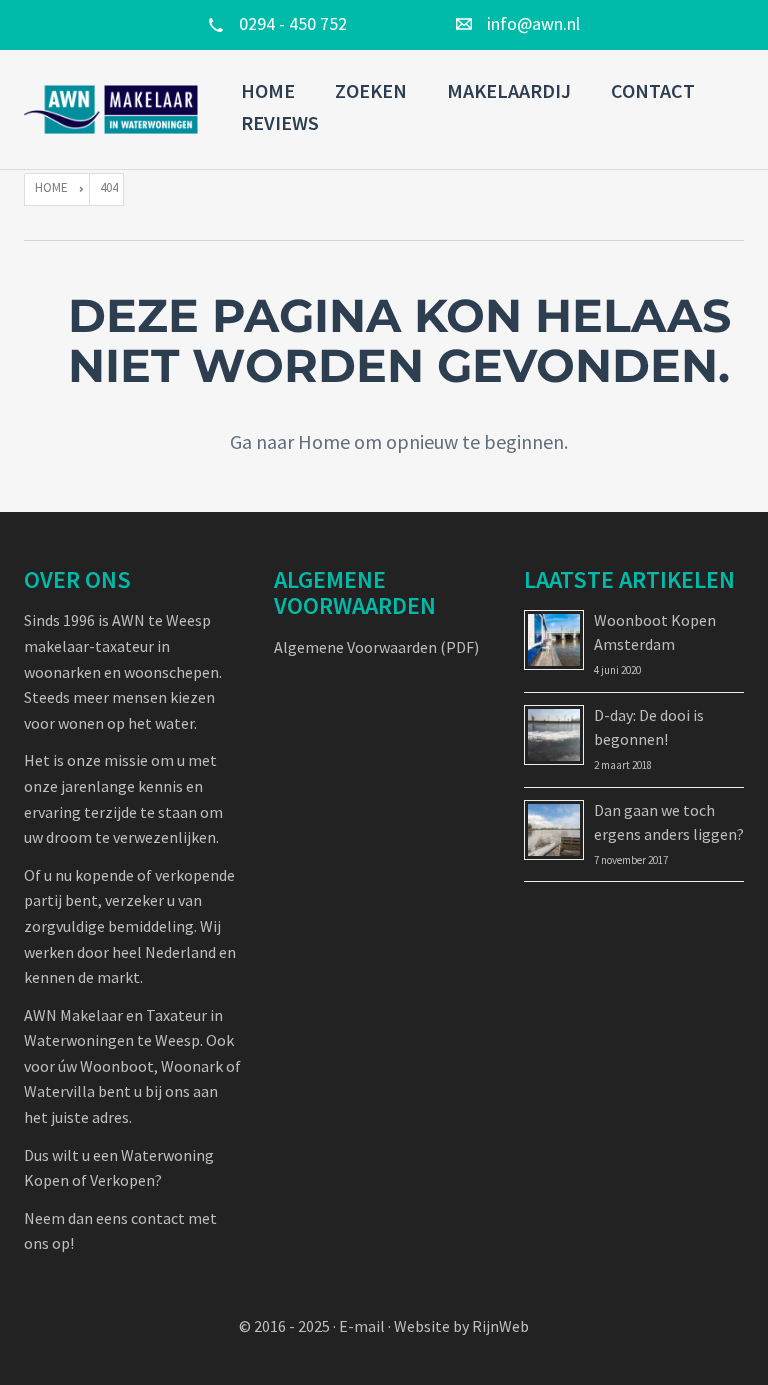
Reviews (280, 122)
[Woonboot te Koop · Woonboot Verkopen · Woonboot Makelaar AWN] (112, 110)
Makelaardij (509, 90)
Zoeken (371, 90)
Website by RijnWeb (461, 1326)
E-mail (362, 1326)
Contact (653, 90)
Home (268, 90)
